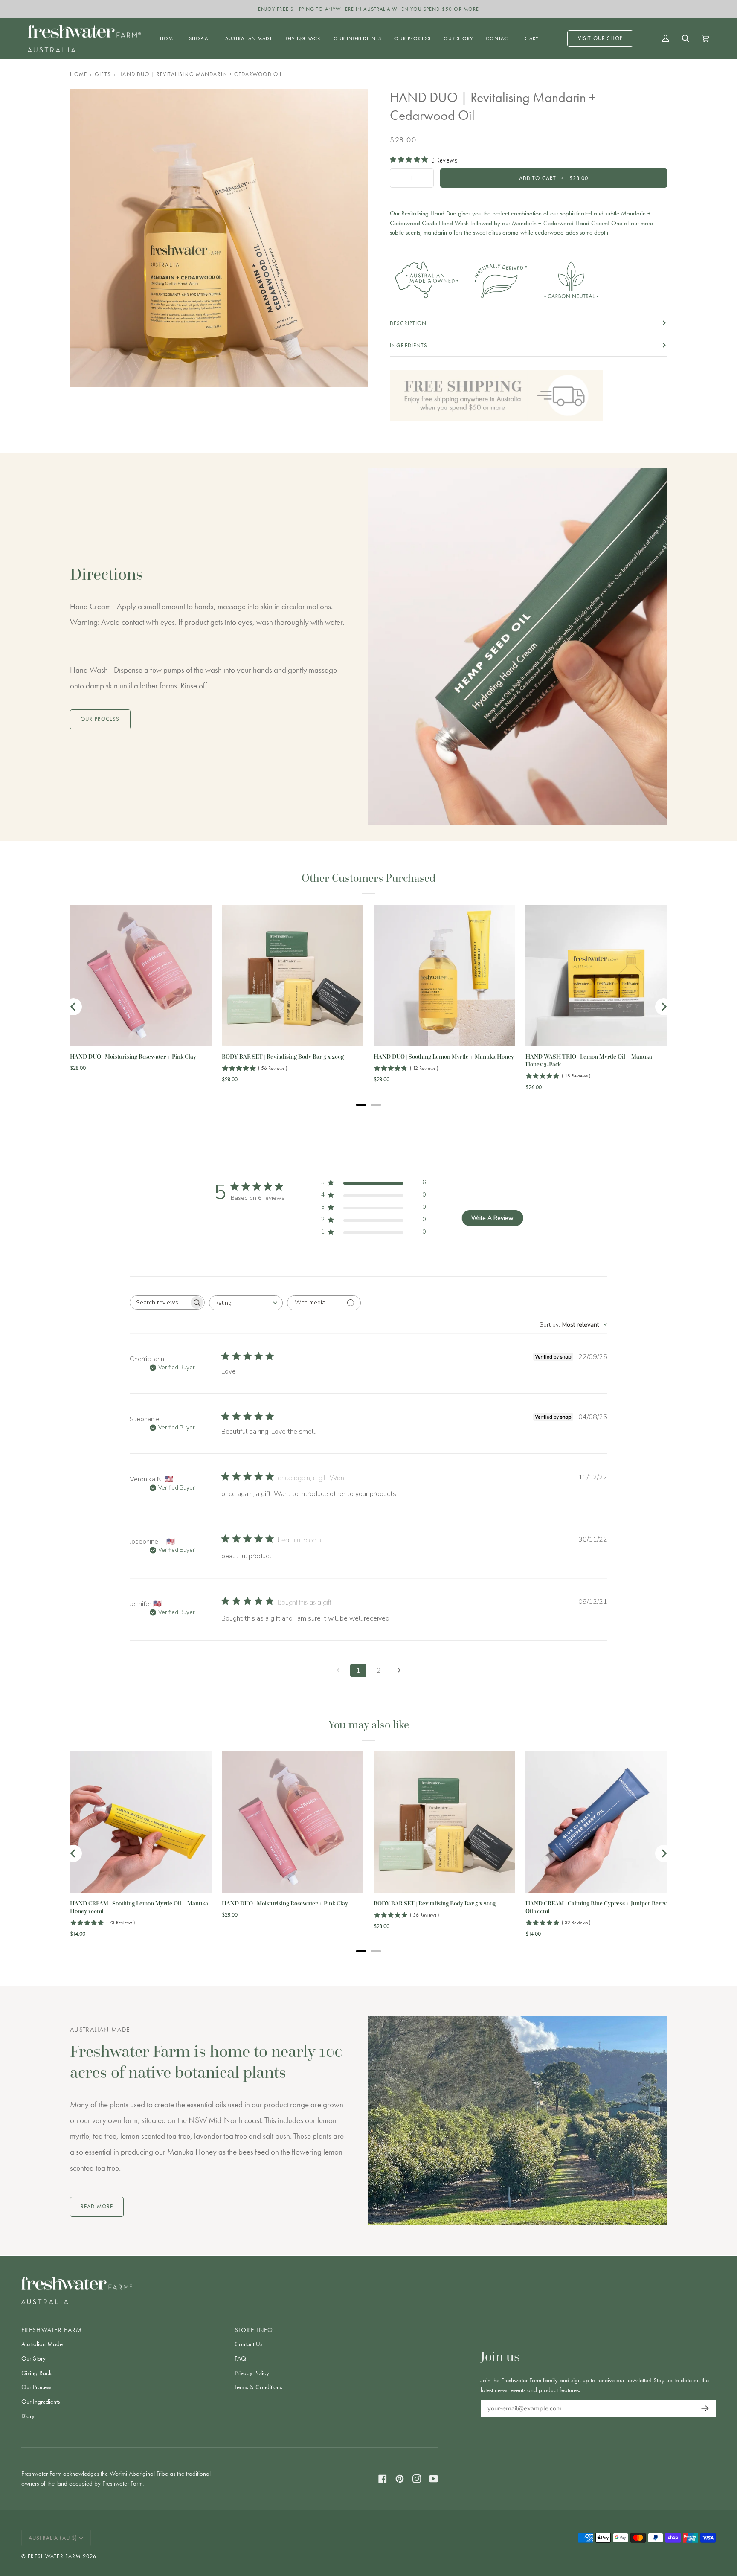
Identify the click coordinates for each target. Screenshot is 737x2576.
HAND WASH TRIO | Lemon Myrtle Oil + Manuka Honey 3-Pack (589, 1061)
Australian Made (42, 2344)
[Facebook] (383, 2479)
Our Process (36, 2387)
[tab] (361, 1105)
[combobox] (246, 1303)
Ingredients (409, 345)
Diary (28, 2416)
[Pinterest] (400, 2479)
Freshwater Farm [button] (52, 2330)
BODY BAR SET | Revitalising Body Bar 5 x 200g (283, 1057)
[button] (201, 39)
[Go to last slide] (73, 1007)
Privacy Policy (252, 2373)
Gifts (103, 74)
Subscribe (703, 2409)
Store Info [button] (254, 2330)
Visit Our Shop (600, 38)
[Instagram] (417, 2479)
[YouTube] (434, 2479)
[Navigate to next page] (399, 1670)
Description (408, 323)
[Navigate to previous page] (338, 1670)
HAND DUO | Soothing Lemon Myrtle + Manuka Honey (444, 1057)
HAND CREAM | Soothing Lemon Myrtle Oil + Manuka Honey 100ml (139, 1907)
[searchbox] (160, 1303)
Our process (100, 719)
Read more (97, 2206)
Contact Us (248, 2344)
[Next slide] (664, 1007)
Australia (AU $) (53, 2538)
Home (79, 74)
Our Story (33, 2358)
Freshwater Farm (54, 2556)
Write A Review (492, 1218)
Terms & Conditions (258, 2387)
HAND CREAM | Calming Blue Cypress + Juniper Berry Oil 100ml (596, 1907)
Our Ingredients (41, 2402)
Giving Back (36, 2373)
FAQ (240, 2358)
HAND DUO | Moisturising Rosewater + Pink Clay (133, 1057)
